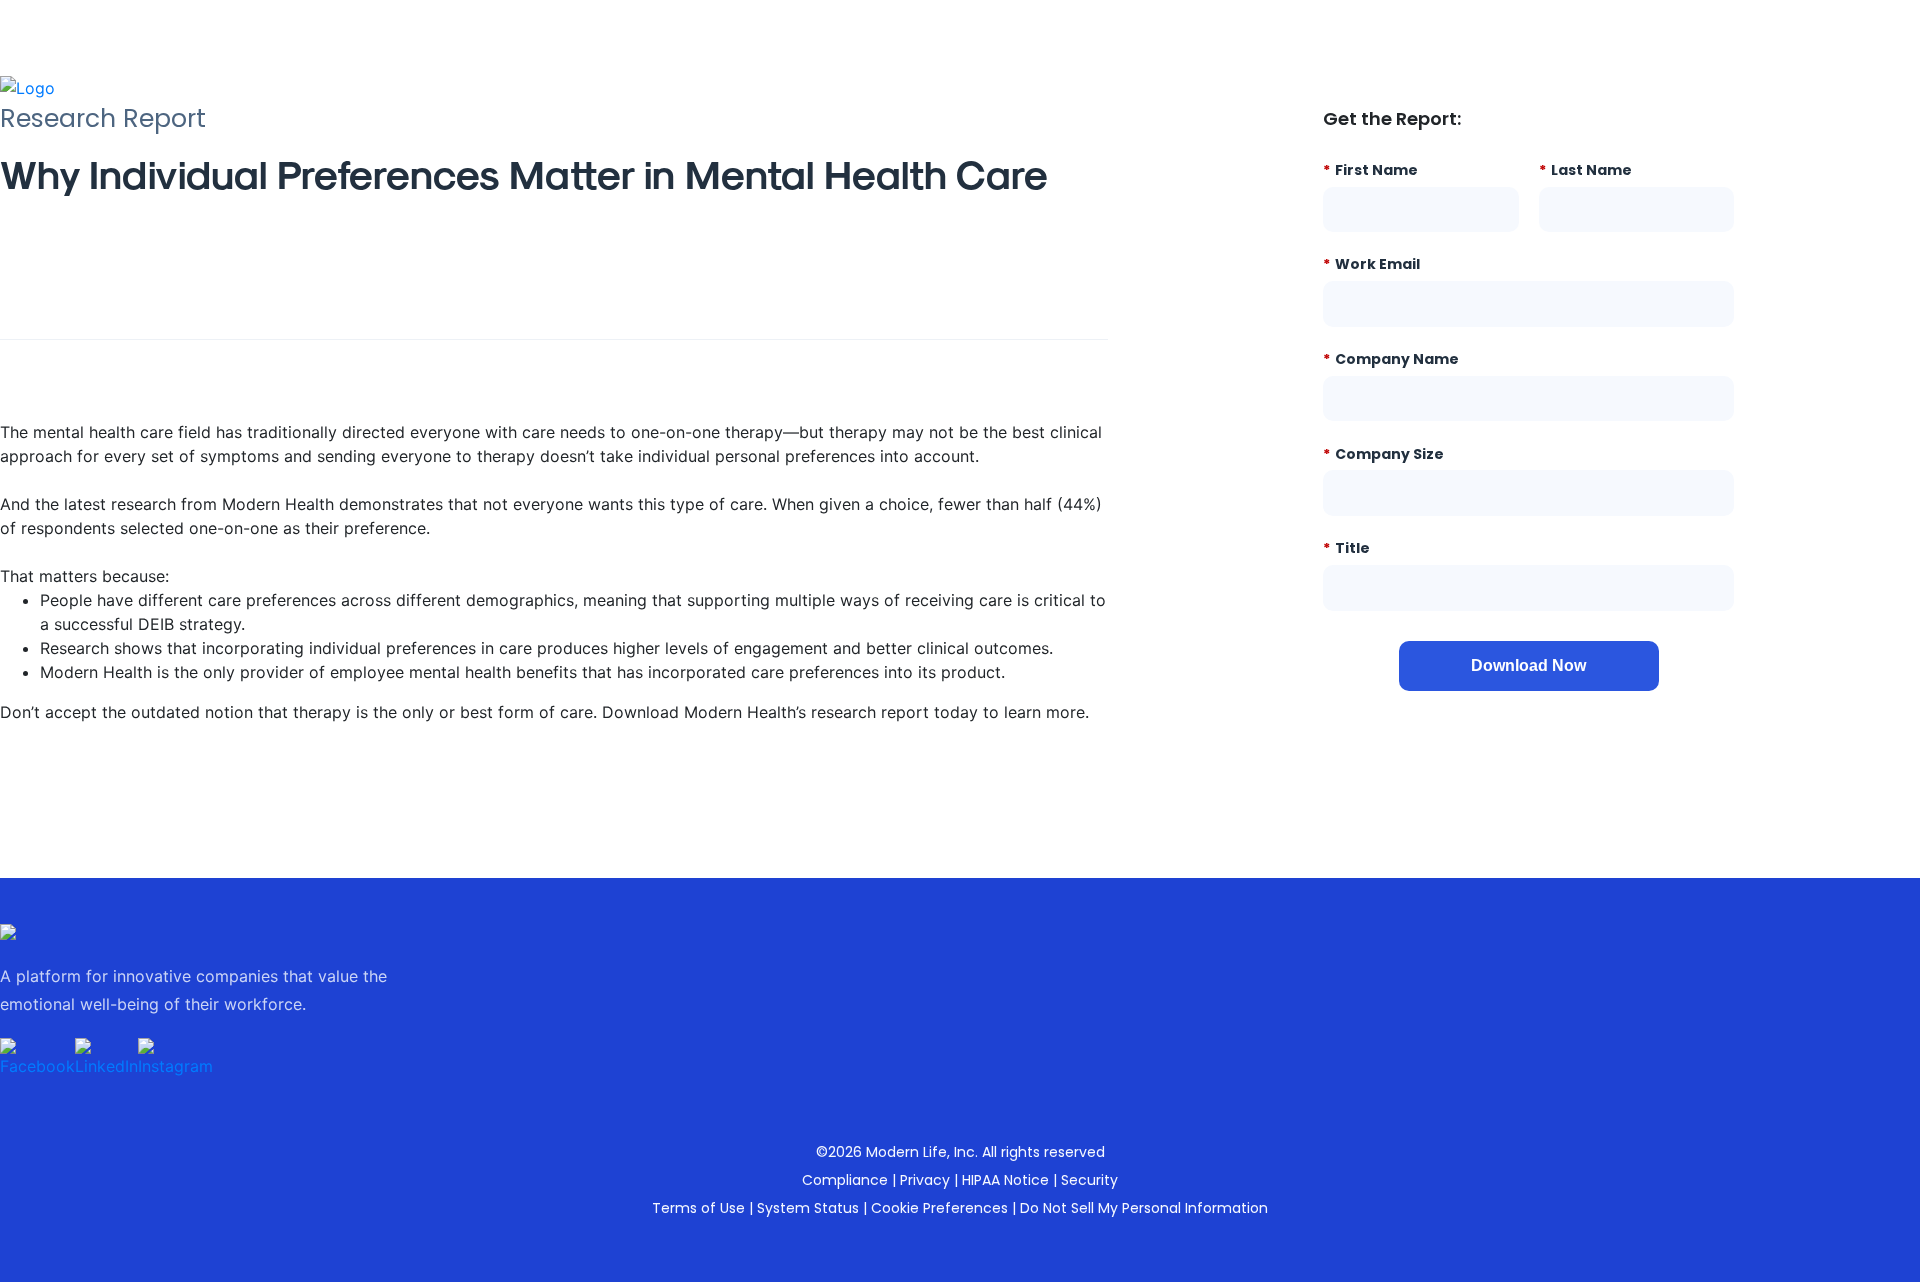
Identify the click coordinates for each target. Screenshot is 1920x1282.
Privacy (925, 1180)
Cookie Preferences (939, 1208)
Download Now (1528, 665)
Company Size (1383, 453)
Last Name (1585, 169)
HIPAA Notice (1005, 1180)
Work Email (1371, 263)
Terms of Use (698, 1208)
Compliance (845, 1180)
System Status (808, 1208)
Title (1346, 547)
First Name (1370, 169)
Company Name (1391, 358)
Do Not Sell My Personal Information (1144, 1208)
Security (1089, 1180)
